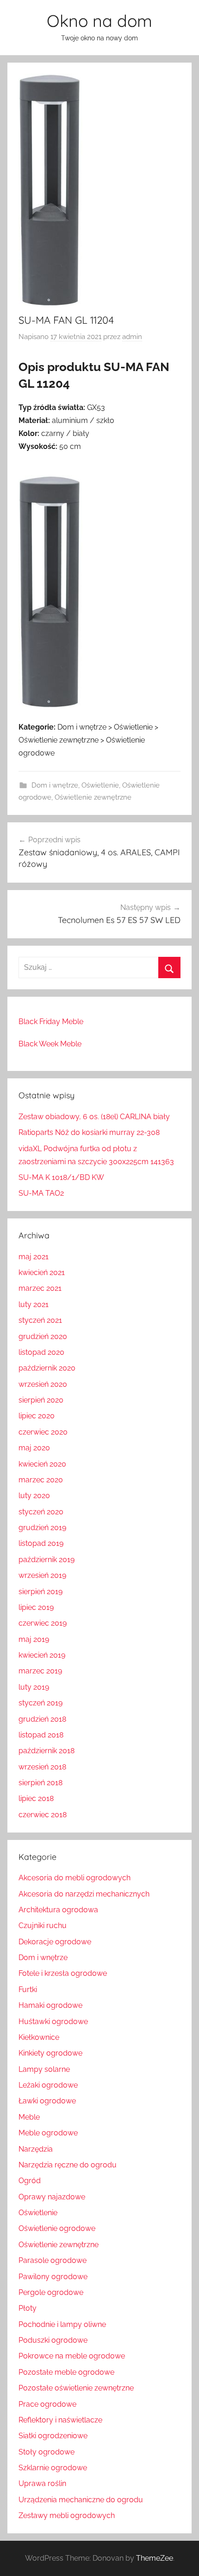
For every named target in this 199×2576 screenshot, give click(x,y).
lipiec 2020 (37, 1416)
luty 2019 (34, 1687)
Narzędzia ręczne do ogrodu (68, 2165)
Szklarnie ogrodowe (53, 2468)
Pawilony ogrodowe (53, 2277)
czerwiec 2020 (43, 1432)
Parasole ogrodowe (53, 2260)
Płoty (28, 2308)
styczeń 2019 (40, 1703)
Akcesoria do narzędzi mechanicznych (84, 1894)
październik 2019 (47, 1560)
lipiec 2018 (36, 1798)
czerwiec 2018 (43, 1815)
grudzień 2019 (42, 1528)
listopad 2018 (41, 1735)
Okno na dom (99, 21)
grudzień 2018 (42, 1719)
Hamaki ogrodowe (50, 2005)
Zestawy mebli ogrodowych (67, 2515)
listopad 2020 (41, 1352)
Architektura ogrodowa (58, 1910)
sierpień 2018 (40, 1783)
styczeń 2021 (40, 1320)
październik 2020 (47, 1368)
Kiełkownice (39, 2037)
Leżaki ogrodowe (48, 2085)
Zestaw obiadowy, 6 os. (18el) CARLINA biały (94, 1117)
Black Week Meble (50, 1044)
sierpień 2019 (40, 1592)
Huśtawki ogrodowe (53, 2022)
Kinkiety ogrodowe (50, 2053)
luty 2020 (34, 1496)
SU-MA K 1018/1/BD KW (61, 1177)
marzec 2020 (41, 1480)
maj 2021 (34, 1257)
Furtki (28, 1990)
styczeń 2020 (41, 1512)
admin (132, 337)
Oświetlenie (100, 785)
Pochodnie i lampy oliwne (62, 2324)
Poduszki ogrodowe (53, 2340)
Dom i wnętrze (55, 785)
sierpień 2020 (41, 1400)
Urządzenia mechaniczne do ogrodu (81, 2500)
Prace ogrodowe (47, 2404)
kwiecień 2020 (42, 1464)
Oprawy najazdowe (52, 2197)
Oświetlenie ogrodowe (57, 2228)
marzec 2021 (40, 1288)
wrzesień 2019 (42, 1575)
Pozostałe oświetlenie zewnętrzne (76, 2388)
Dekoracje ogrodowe (55, 1942)
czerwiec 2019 (43, 1623)
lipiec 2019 (36, 1607)
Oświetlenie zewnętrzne (93, 797)
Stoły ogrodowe (47, 2452)
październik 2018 (47, 1751)
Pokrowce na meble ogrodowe (72, 2356)
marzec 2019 (40, 1671)
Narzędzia (36, 2149)
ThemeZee (155, 2558)
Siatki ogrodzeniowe (53, 2436)
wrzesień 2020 (43, 1384)
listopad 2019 (41, 1543)
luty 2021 (34, 1304)
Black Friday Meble (51, 1022)
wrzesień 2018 (42, 1767)
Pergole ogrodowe (51, 2292)
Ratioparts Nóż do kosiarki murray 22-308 (89, 1132)
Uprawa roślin (42, 2483)
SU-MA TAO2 (41, 1193)
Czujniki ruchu (43, 1926)
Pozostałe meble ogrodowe (66, 2372)
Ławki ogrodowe (47, 2101)
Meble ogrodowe (48, 2133)
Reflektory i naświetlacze (60, 2420)
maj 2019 (34, 1639)
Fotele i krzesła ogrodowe (63, 1973)
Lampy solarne (44, 2069)
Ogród (30, 2181)
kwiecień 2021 (42, 1272)
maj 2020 (34, 1448)
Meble (29, 2117)
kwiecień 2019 (42, 1655)
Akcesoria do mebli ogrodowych (75, 1878)
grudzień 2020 (43, 1336)
